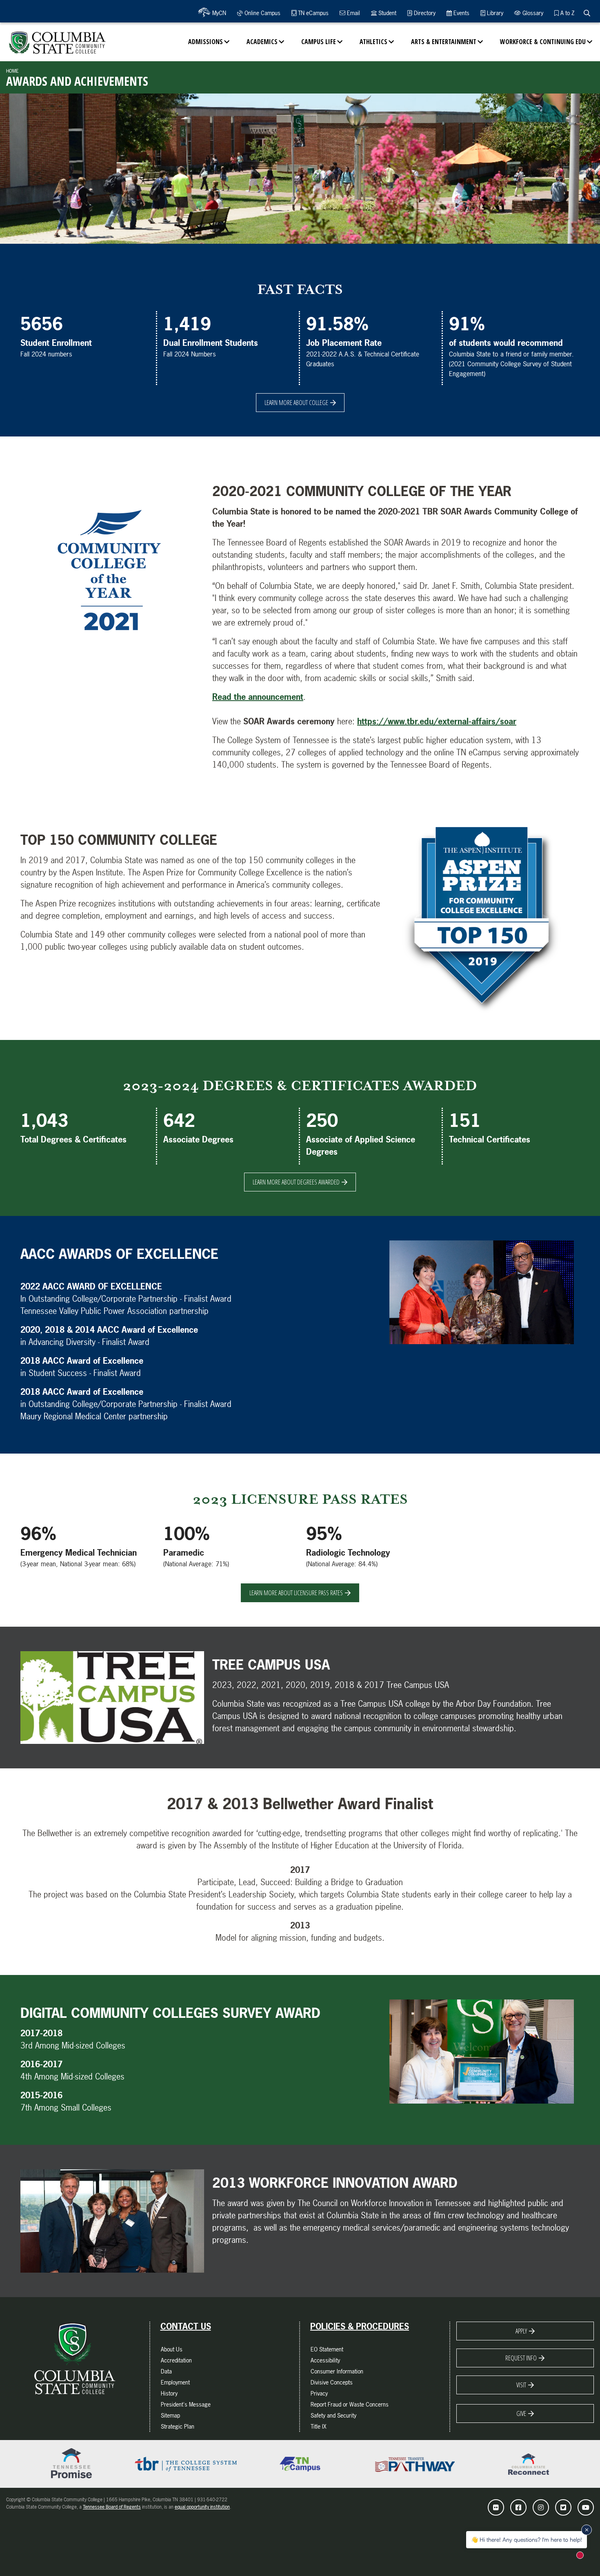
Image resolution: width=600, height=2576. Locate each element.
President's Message (186, 2404)
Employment (175, 2382)
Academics (262, 42)
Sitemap (170, 2415)
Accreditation (176, 2360)
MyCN (218, 13)
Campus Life (319, 42)
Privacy (319, 2393)
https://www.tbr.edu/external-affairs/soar (437, 721)
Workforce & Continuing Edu (543, 42)
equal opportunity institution (202, 2507)
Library (494, 13)
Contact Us (186, 2327)
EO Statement (327, 2349)
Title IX (319, 2426)
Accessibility (325, 2360)
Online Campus (262, 13)
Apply (521, 2331)
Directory (424, 13)
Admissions (206, 42)
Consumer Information (337, 2371)
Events (461, 13)
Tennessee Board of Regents (112, 2507)
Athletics (373, 42)
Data (166, 2371)
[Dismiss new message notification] (587, 2530)
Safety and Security (333, 2415)
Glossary (532, 13)
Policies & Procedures (360, 2327)
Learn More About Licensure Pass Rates (296, 1593)
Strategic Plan (178, 2426)
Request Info (521, 2358)
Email (353, 13)
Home (12, 71)
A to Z (567, 13)
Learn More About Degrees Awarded (296, 1182)
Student (387, 13)
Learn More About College (296, 403)
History (169, 2393)
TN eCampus (312, 13)
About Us (172, 2349)
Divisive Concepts (332, 2382)
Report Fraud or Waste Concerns (350, 2404)
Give (521, 2413)
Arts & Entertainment (444, 42)
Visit (521, 2385)
